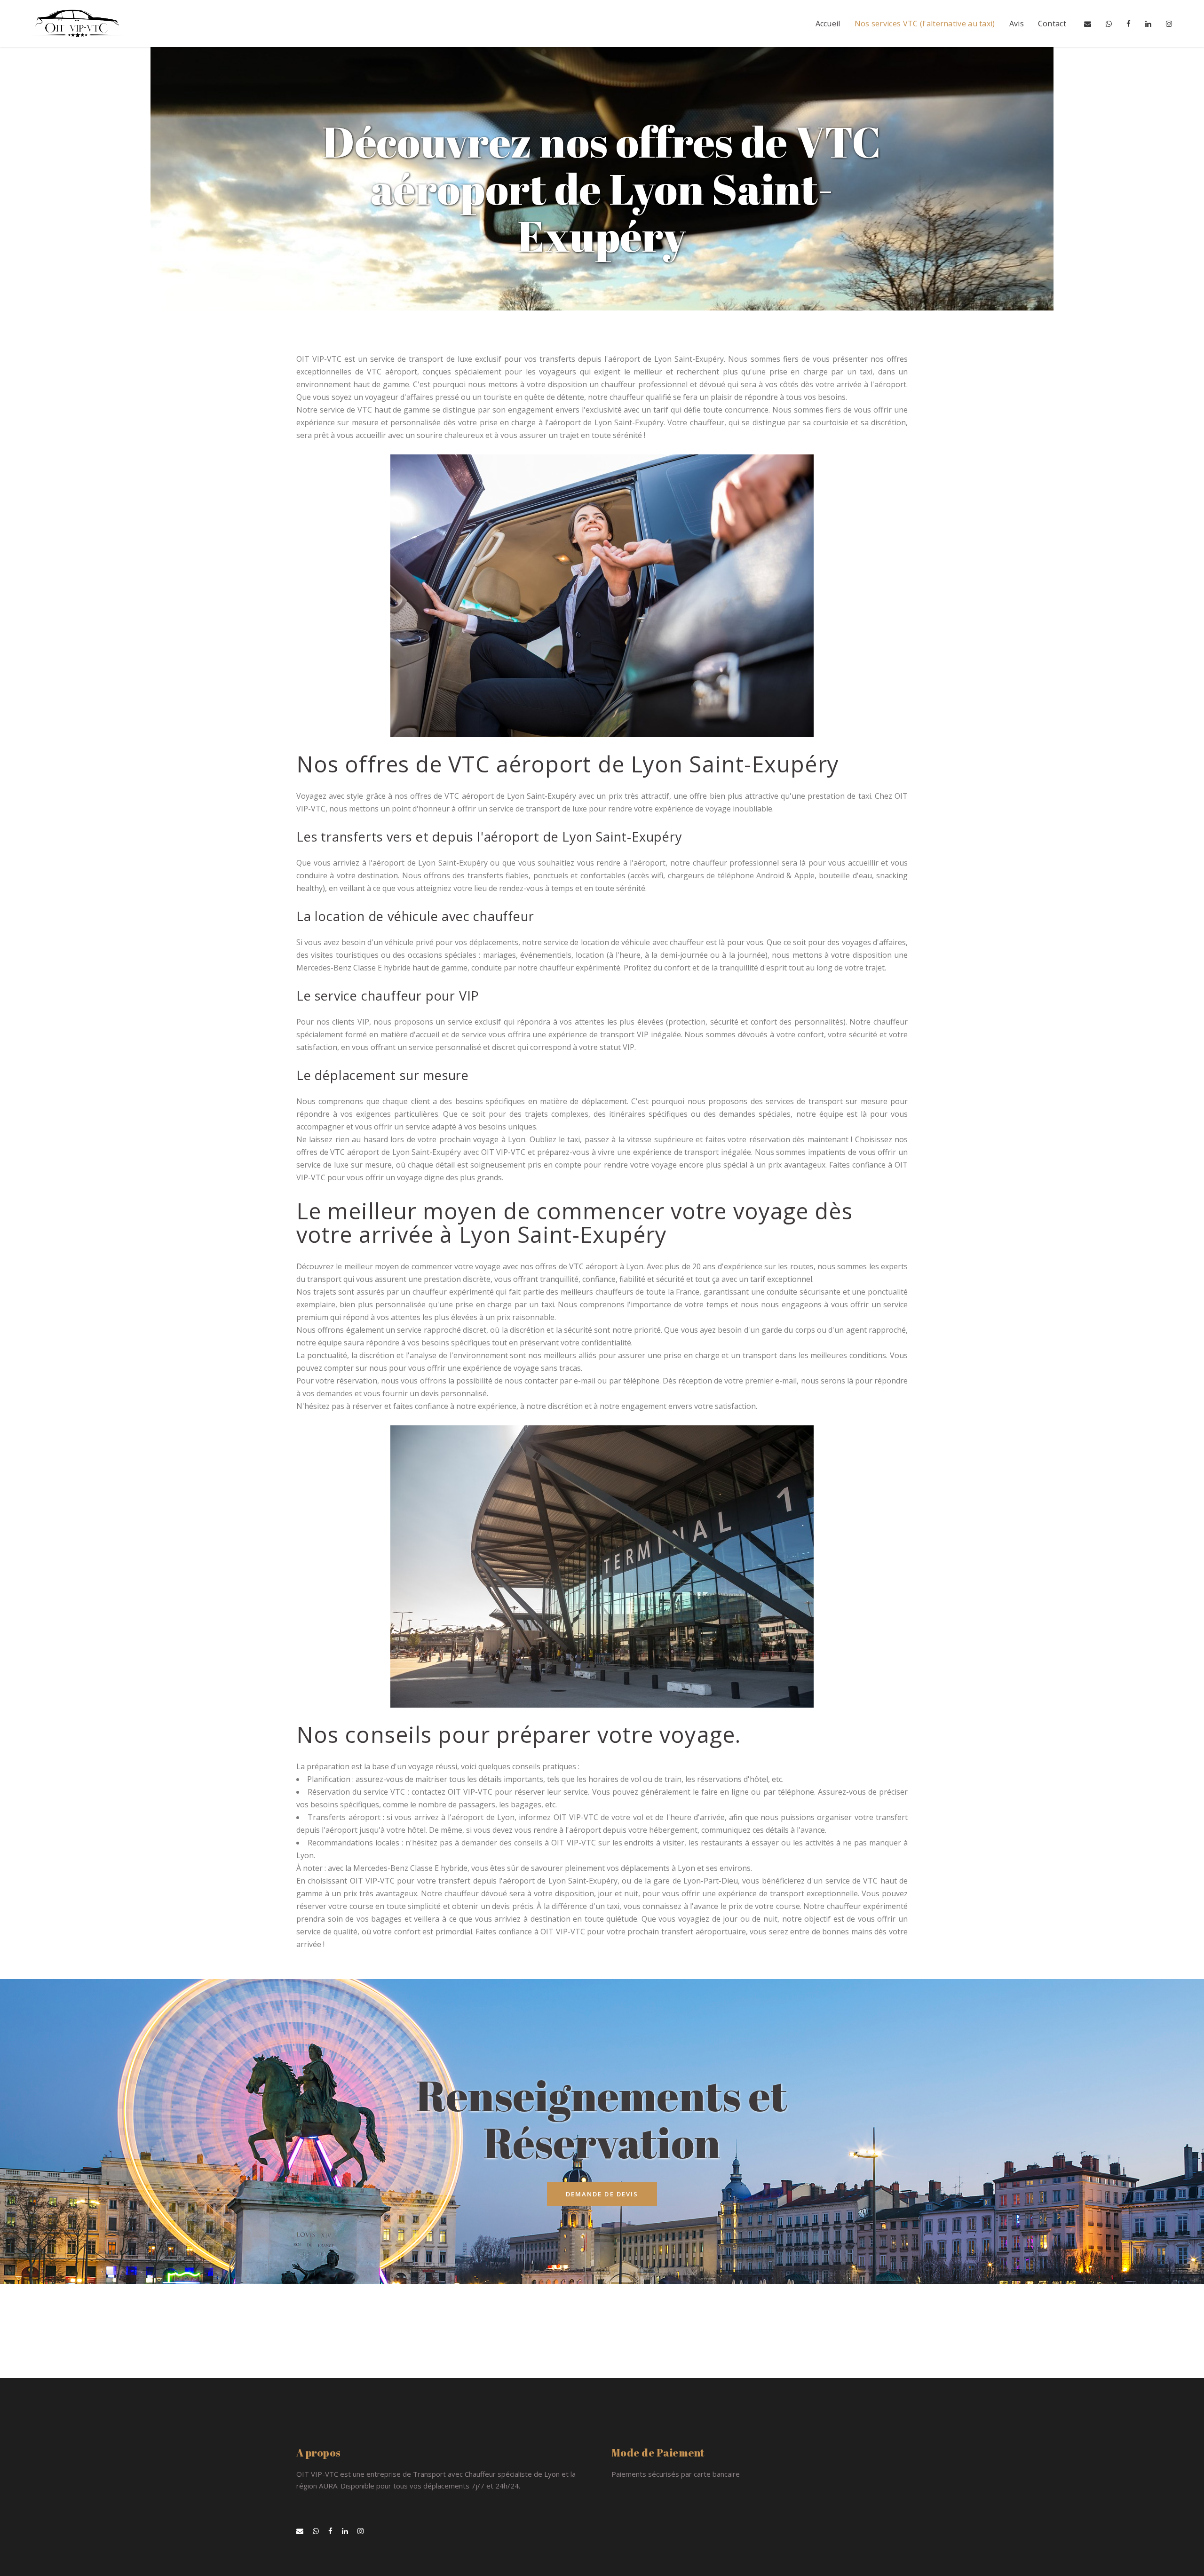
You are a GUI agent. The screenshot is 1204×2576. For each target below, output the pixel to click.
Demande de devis (602, 2194)
